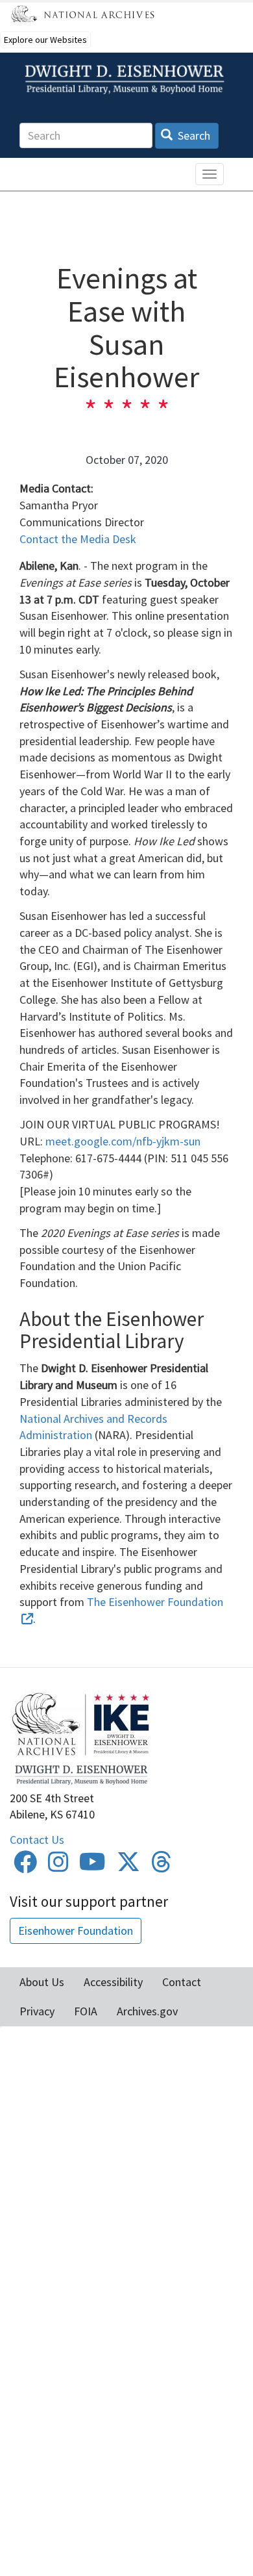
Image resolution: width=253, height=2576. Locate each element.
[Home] (126, 80)
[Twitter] (128, 1866)
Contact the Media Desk (78, 539)
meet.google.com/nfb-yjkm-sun (123, 1141)
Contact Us (37, 1840)
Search (193, 135)
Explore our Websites (45, 40)
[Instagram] (58, 1866)
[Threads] (162, 1866)
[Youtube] (92, 1866)
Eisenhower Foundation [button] (76, 1931)
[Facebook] (25, 1866)
